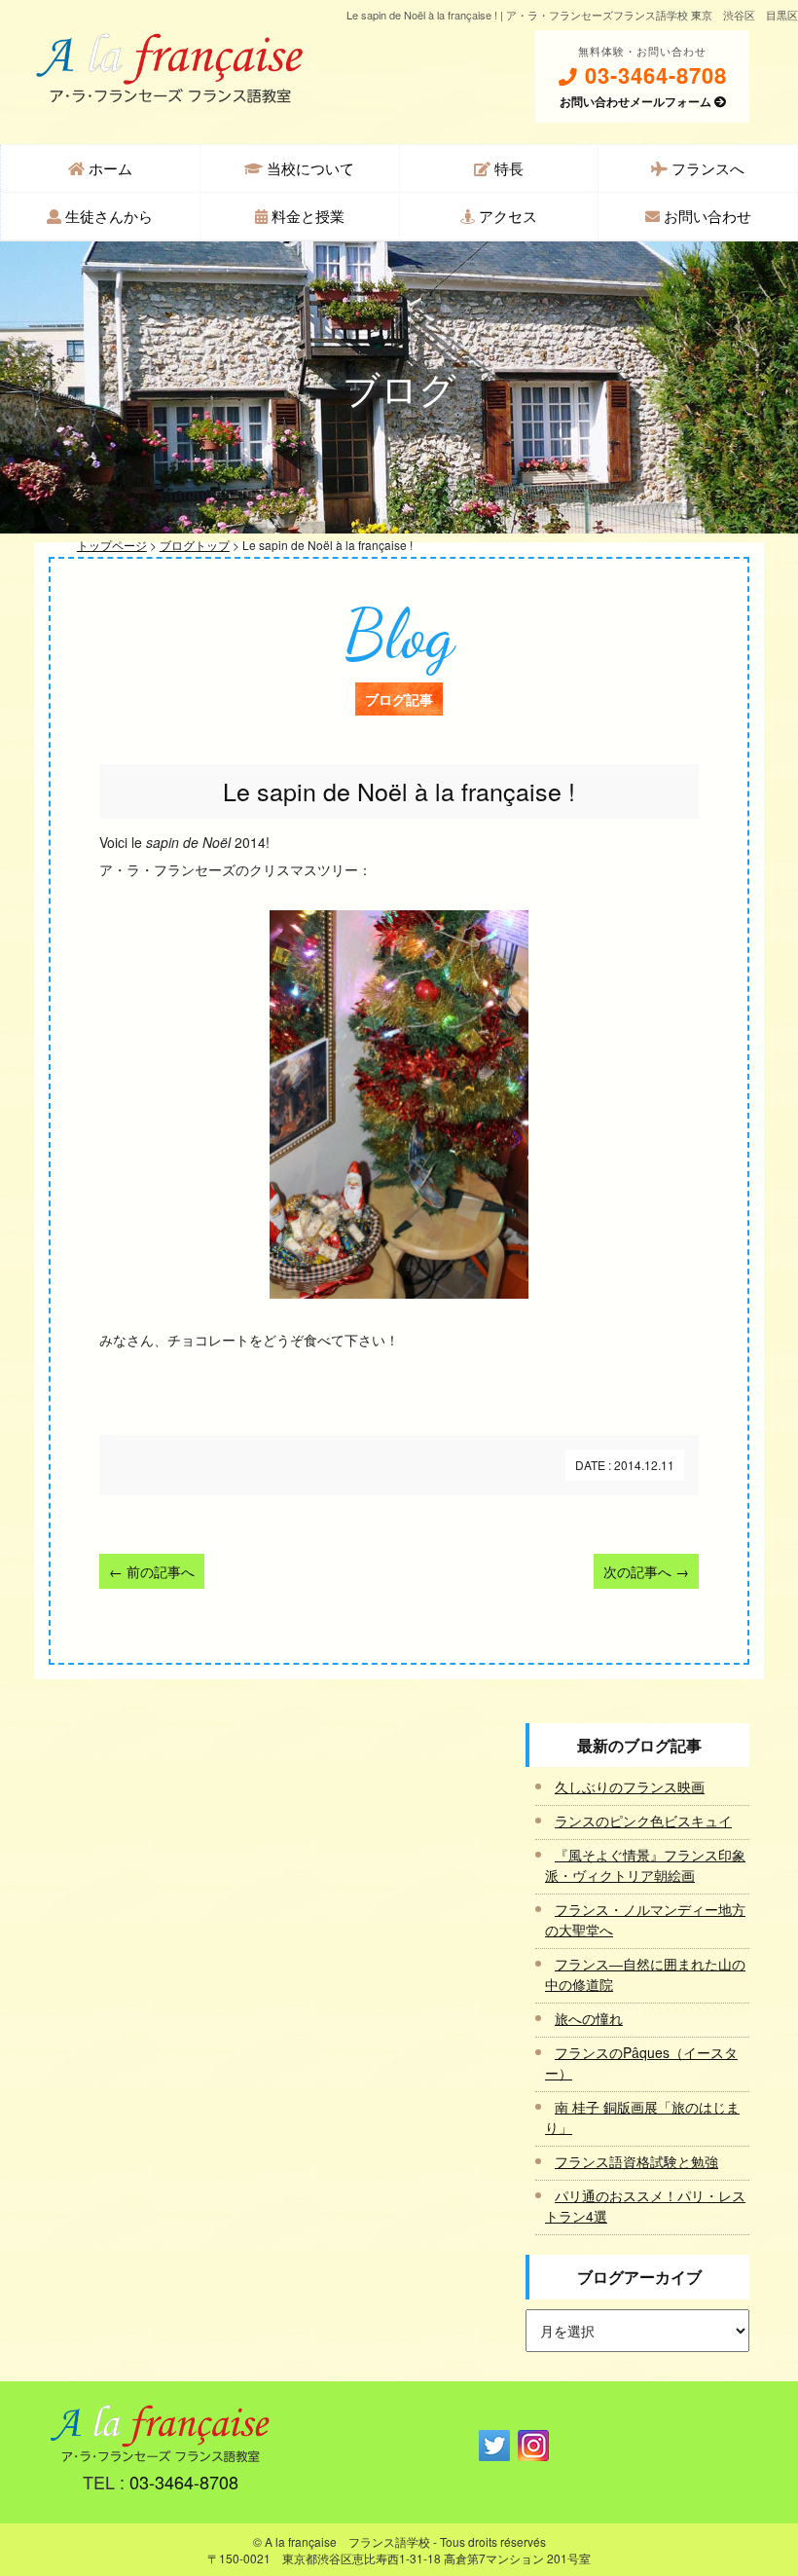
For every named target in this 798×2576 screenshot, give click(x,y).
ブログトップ (195, 545)
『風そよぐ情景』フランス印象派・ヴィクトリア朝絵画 (645, 1865)
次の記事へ (646, 1571)
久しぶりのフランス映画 (630, 1786)
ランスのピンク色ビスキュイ (643, 1821)
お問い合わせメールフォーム (637, 101)
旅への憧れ (589, 2018)
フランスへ (706, 168)
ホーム (109, 168)
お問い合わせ (706, 216)
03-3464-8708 (653, 75)
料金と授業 (306, 216)
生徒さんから (107, 216)
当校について (308, 168)
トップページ (112, 545)
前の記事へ (152, 1571)
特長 (507, 168)
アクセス (506, 216)
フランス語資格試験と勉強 (636, 2161)
